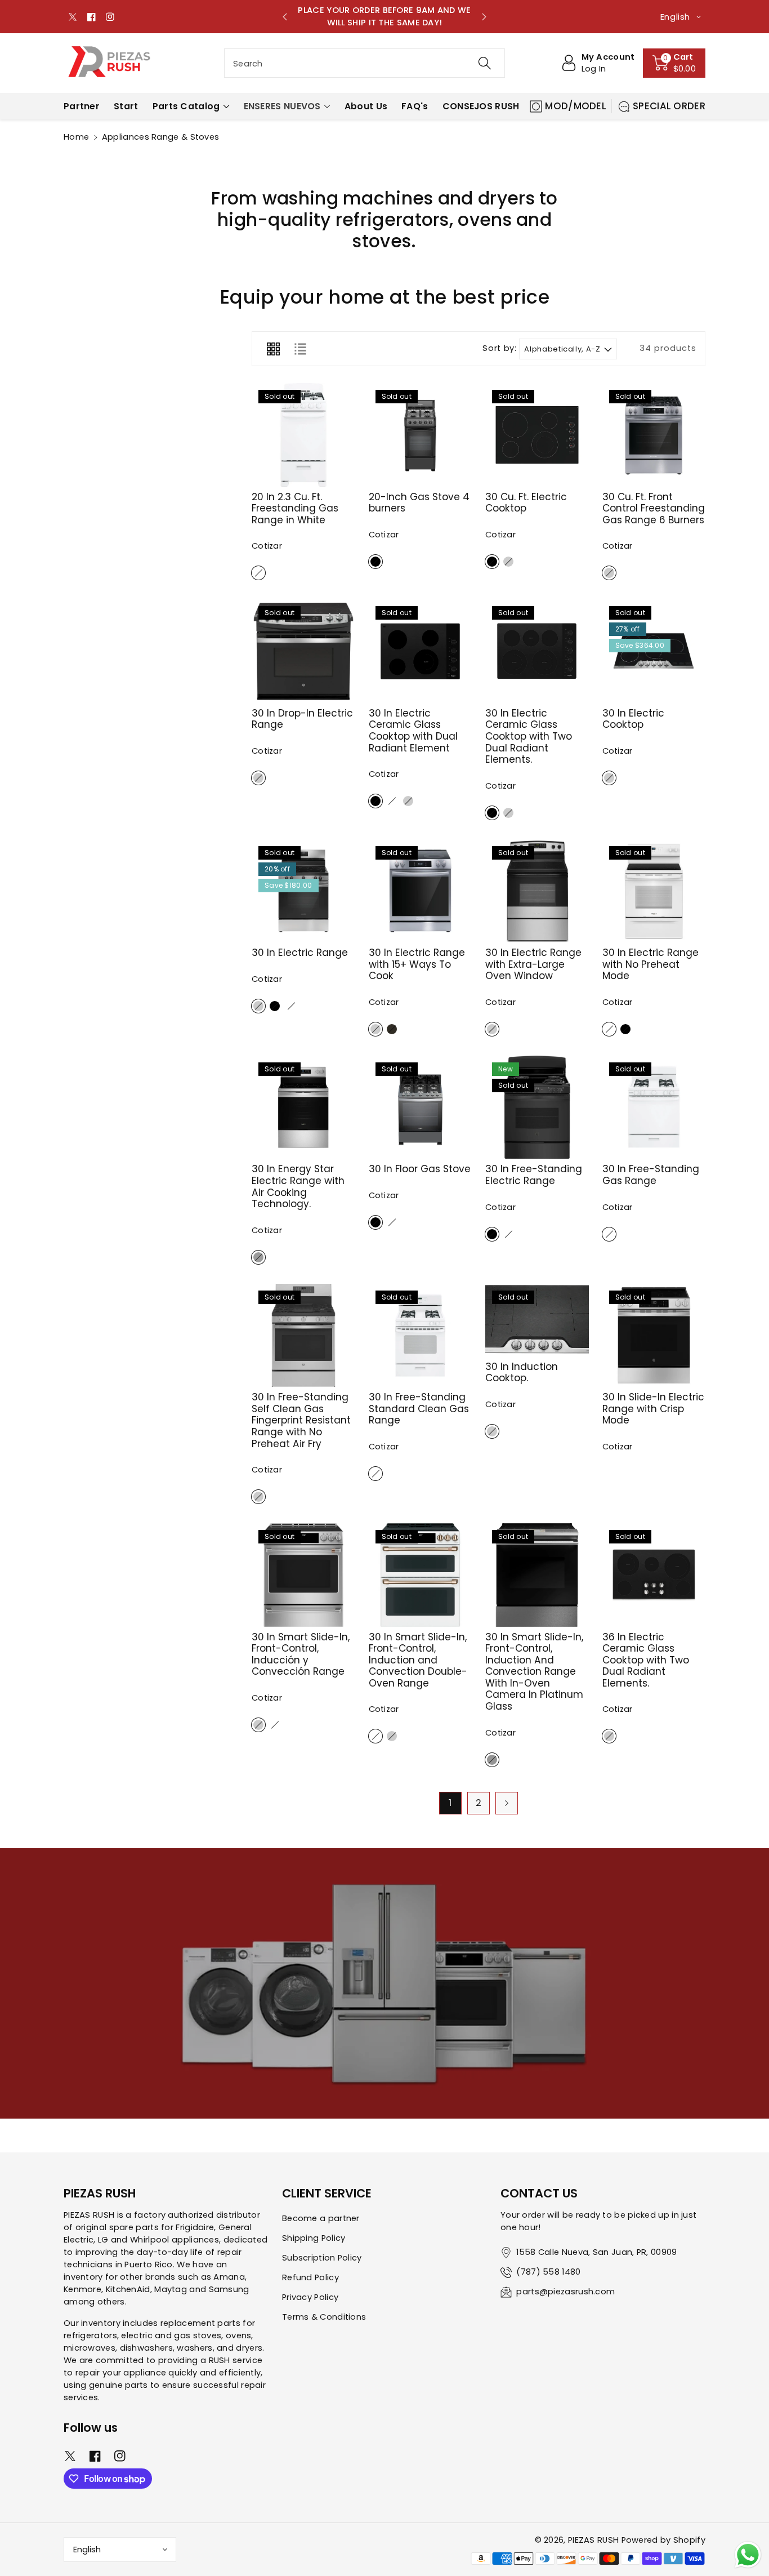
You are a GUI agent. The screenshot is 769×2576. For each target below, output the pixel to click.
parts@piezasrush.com (565, 2292)
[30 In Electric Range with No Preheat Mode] (654, 891)
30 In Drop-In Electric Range (302, 719)
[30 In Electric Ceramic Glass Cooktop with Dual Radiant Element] (421, 651)
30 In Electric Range (300, 953)
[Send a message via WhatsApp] (748, 2555)
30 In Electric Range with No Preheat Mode (650, 964)
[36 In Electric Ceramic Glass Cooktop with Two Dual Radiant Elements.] (654, 1575)
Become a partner (321, 2218)
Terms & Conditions (324, 2317)
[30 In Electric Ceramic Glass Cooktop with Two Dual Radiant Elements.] (537, 651)
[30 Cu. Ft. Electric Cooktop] (537, 435)
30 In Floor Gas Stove (420, 1169)
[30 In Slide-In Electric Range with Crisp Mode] (654, 1336)
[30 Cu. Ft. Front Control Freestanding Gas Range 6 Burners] (654, 435)
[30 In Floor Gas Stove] (421, 1107)
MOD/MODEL (576, 106)
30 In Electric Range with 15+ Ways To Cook (417, 964)
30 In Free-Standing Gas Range (651, 1175)
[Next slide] (484, 17)
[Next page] (507, 1803)
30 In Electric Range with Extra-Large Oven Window (533, 964)
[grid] (273, 349)
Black (375, 562)
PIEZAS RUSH (593, 2540)
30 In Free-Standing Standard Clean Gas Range (419, 1409)
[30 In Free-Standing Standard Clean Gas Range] (421, 1336)
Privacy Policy (310, 2297)
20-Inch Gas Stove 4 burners (419, 503)
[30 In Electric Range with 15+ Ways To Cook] (421, 891)
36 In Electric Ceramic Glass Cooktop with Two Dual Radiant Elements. (646, 1660)
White (258, 573)
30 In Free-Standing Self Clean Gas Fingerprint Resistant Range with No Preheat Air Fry (301, 1420)
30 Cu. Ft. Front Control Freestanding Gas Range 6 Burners (654, 508)
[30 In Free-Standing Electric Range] (537, 1107)
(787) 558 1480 (548, 2272)
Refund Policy (310, 2277)
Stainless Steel (508, 562)
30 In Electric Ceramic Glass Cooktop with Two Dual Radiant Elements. (529, 736)
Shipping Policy (314, 2238)
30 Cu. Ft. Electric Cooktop (526, 503)
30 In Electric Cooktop (633, 719)
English (87, 2550)
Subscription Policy (322, 2258)
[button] (674, 63)
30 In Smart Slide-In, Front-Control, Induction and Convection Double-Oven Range (418, 1660)
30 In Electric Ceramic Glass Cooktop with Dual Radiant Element (413, 731)
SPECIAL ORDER (669, 106)
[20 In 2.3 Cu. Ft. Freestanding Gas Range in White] (303, 435)
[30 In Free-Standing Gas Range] (654, 1107)
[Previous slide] (285, 17)
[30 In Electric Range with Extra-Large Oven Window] (537, 891)
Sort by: (499, 349)
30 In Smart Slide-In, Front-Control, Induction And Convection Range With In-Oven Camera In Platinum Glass (534, 1672)
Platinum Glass (492, 1760)
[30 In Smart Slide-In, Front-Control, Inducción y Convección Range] (303, 1575)
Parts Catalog (186, 106)
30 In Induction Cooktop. (522, 1372)
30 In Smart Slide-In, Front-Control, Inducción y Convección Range (301, 1654)
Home (76, 137)
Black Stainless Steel (392, 1029)
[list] (300, 349)
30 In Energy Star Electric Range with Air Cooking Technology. (298, 1186)
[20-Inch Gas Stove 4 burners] (421, 435)
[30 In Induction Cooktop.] (537, 1320)
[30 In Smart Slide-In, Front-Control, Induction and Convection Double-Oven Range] (421, 1575)
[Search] (484, 63)
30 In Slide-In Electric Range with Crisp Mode (653, 1409)
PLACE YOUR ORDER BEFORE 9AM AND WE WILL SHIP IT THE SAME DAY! (384, 16)
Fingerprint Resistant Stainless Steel (258, 1257)
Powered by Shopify (663, 2540)
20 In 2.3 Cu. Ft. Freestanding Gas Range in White (295, 508)
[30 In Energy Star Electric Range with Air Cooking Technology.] (303, 1107)
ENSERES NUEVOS (282, 106)
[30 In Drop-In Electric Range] (303, 651)
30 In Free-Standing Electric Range (534, 1175)
